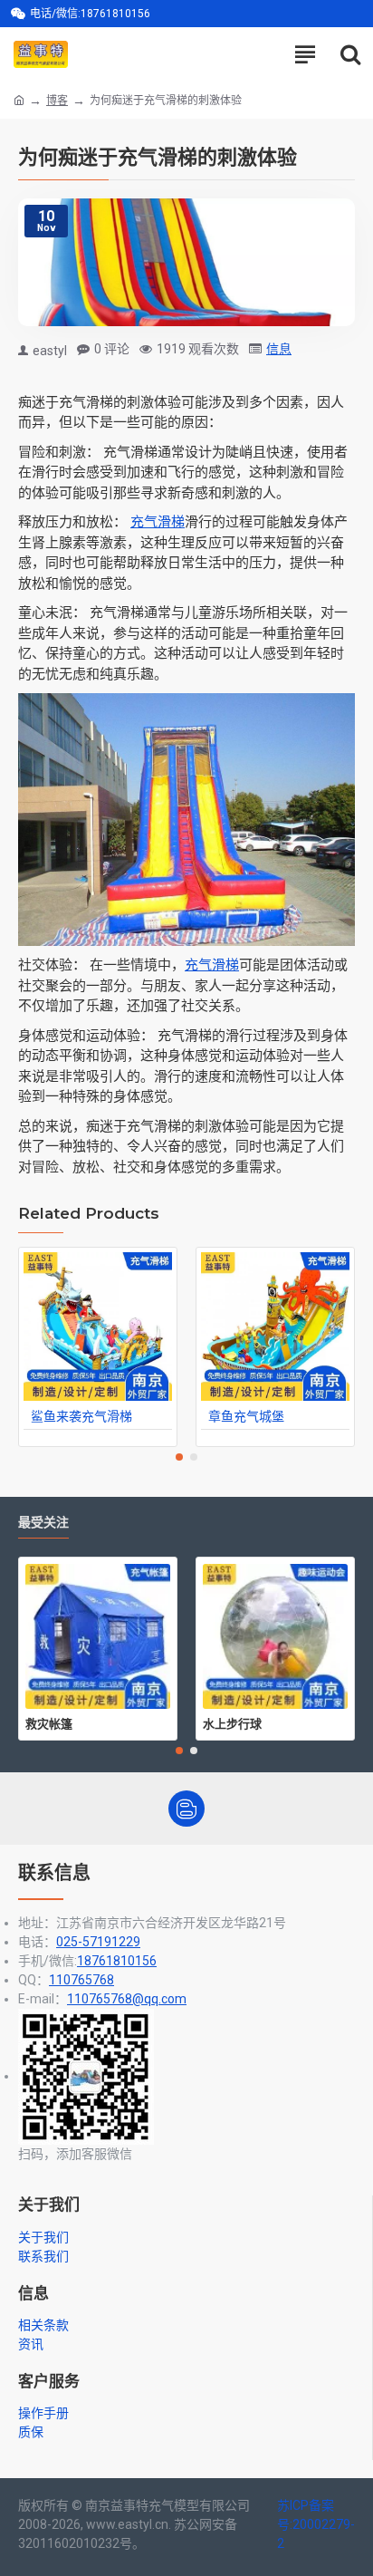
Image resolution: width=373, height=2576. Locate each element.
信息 (279, 349)
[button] (179, 1457)
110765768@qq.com (127, 1999)
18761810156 (117, 1961)
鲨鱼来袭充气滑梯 (81, 1416)
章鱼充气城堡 (246, 1416)
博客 (57, 101)
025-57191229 (98, 1942)
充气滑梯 (158, 522)
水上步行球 (232, 1723)
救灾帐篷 (49, 1723)
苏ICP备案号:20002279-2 (316, 2524)
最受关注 (43, 1523)
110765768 (81, 1980)
